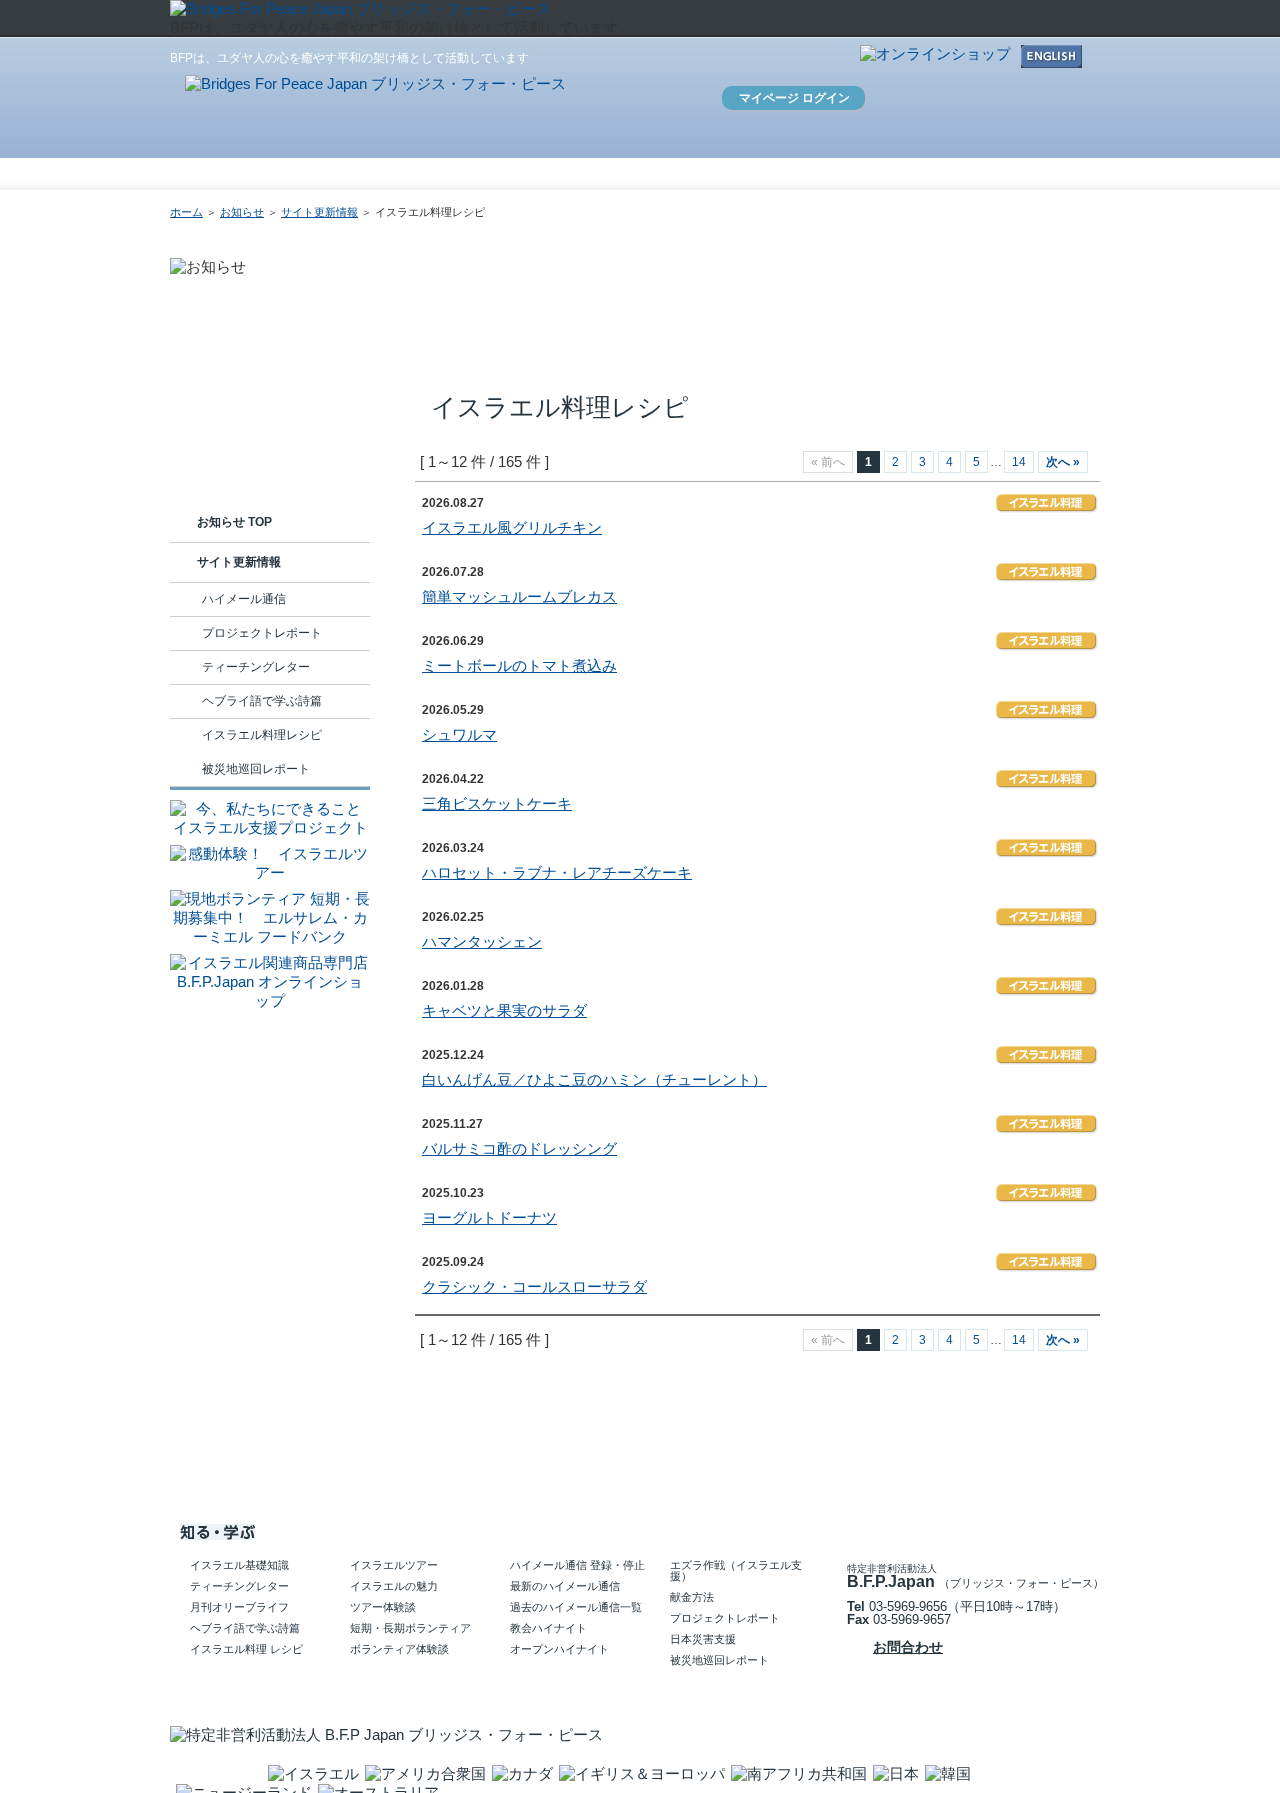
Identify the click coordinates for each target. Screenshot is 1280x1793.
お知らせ (595, 175)
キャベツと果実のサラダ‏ (504, 1010)
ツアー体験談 (383, 1607)
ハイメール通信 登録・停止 (577, 1565)
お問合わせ (726, 59)
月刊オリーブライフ (239, 1607)
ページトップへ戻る (1030, 1477)
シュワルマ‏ (459, 734)
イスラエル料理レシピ (262, 735)
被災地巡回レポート (256, 769)
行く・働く (823, 171)
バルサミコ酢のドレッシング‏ (519, 1148)
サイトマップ (815, 59)
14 (1019, 462)
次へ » (1063, 462)
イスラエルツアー (394, 1565)
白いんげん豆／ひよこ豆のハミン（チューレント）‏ (594, 1079)
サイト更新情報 (319, 212)
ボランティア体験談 (399, 1649)
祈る (938, 171)
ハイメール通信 (244, 599)
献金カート (889, 102)
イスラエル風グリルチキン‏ (512, 527)
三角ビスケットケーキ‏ (497, 803)
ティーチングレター (256, 667)
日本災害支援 (703, 1639)
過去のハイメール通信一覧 (576, 1607)
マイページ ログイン (794, 98)
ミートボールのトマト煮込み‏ (519, 665)
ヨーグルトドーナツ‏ (489, 1217)
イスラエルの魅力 (394, 1586)
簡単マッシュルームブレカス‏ (519, 596)
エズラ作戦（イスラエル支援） (736, 1570)
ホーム (416, 175)
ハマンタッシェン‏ (482, 941)
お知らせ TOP (234, 522)
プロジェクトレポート (262, 633)
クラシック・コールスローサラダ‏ (534, 1286)
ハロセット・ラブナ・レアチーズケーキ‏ (557, 872)
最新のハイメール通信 (565, 1586)
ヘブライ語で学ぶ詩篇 (262, 701)
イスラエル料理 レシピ (246, 1649)
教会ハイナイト (548, 1628)
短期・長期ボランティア (410, 1628)
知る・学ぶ (708, 171)
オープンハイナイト (559, 1649)
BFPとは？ (504, 175)
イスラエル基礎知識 (239, 1565)
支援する (1052, 171)
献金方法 (692, 1597)
